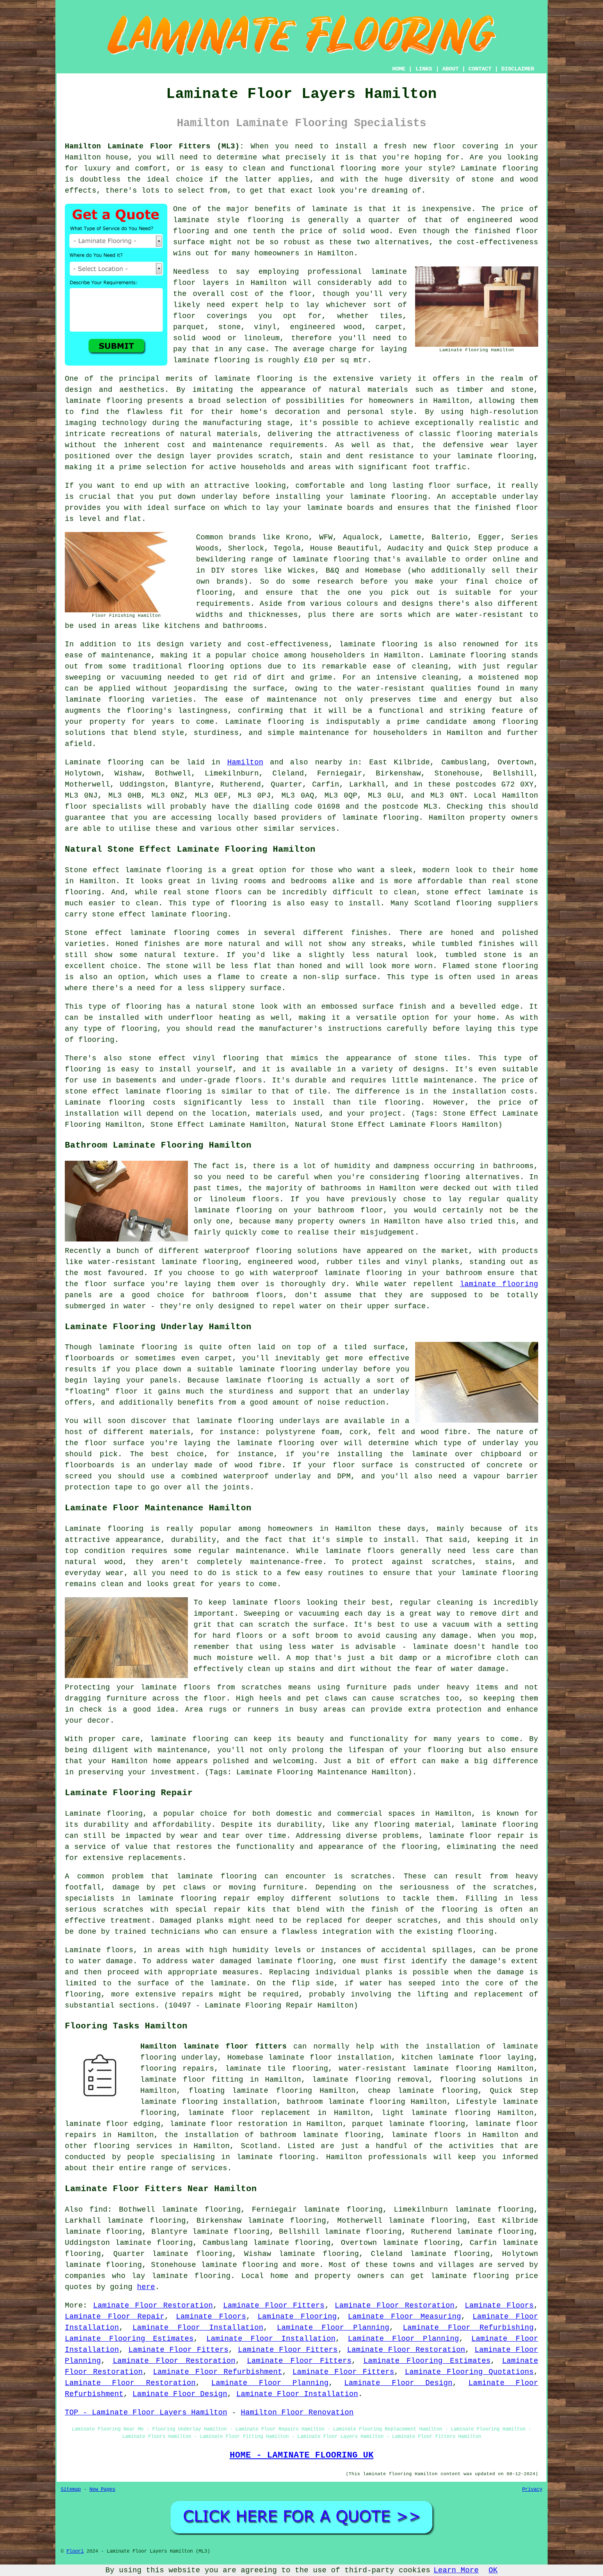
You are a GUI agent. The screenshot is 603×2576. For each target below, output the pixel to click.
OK (493, 2570)
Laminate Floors (499, 2305)
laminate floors (426, 2135)
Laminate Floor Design (398, 2383)
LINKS (424, 69)
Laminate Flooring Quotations (469, 2372)
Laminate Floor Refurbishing (468, 2328)
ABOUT (450, 69)
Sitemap (71, 2490)
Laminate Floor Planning (333, 2328)
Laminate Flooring (297, 2317)
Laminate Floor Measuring (404, 2317)
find (98, 2210)
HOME (399, 69)
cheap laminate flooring (423, 2091)
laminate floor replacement (249, 2113)
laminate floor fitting (192, 2080)
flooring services (133, 2146)
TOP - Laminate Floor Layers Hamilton (146, 2412)
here (146, 2287)
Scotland (259, 2146)
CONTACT (480, 69)
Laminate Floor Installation (198, 2328)
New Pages (102, 2490)
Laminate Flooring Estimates (129, 2339)
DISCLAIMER (518, 69)
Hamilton (245, 762)
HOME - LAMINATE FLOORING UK (302, 2455)
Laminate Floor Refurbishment (217, 2372)
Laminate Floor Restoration (153, 2305)
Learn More (456, 2570)
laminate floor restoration (229, 2124)
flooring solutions (481, 2080)
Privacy (532, 2490)
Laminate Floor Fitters (274, 2305)
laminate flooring (253, 379)
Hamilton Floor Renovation (297, 2412)
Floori (75, 2551)
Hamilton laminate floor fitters (214, 2046)
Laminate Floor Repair (115, 2317)
